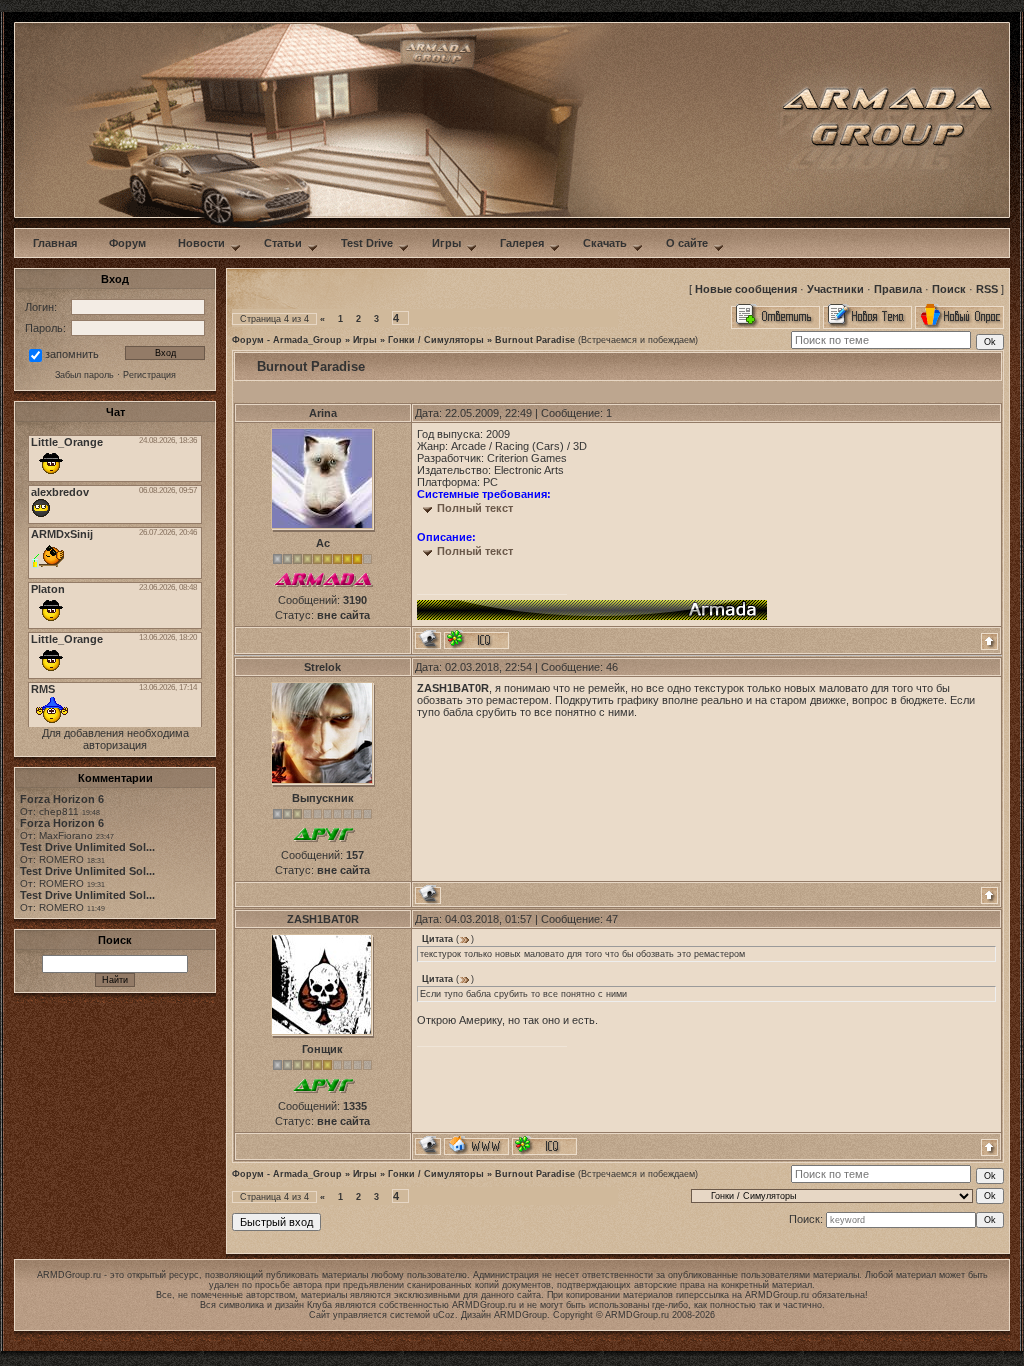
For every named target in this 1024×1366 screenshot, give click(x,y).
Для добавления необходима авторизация (115, 739)
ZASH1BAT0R (323, 919)
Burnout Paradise (535, 340)
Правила (898, 289)
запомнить (72, 354)
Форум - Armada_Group (287, 340)
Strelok (322, 667)
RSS (987, 289)
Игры (365, 340)
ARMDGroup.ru (777, 1295)
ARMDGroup (520, 1315)
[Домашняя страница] (476, 1145)
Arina (323, 413)
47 (612, 919)
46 (612, 667)
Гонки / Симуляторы (436, 340)
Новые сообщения (746, 289)
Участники (835, 289)
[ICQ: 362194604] (544, 1145)
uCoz (444, 1315)
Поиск (949, 289)
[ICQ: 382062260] (476, 639)
